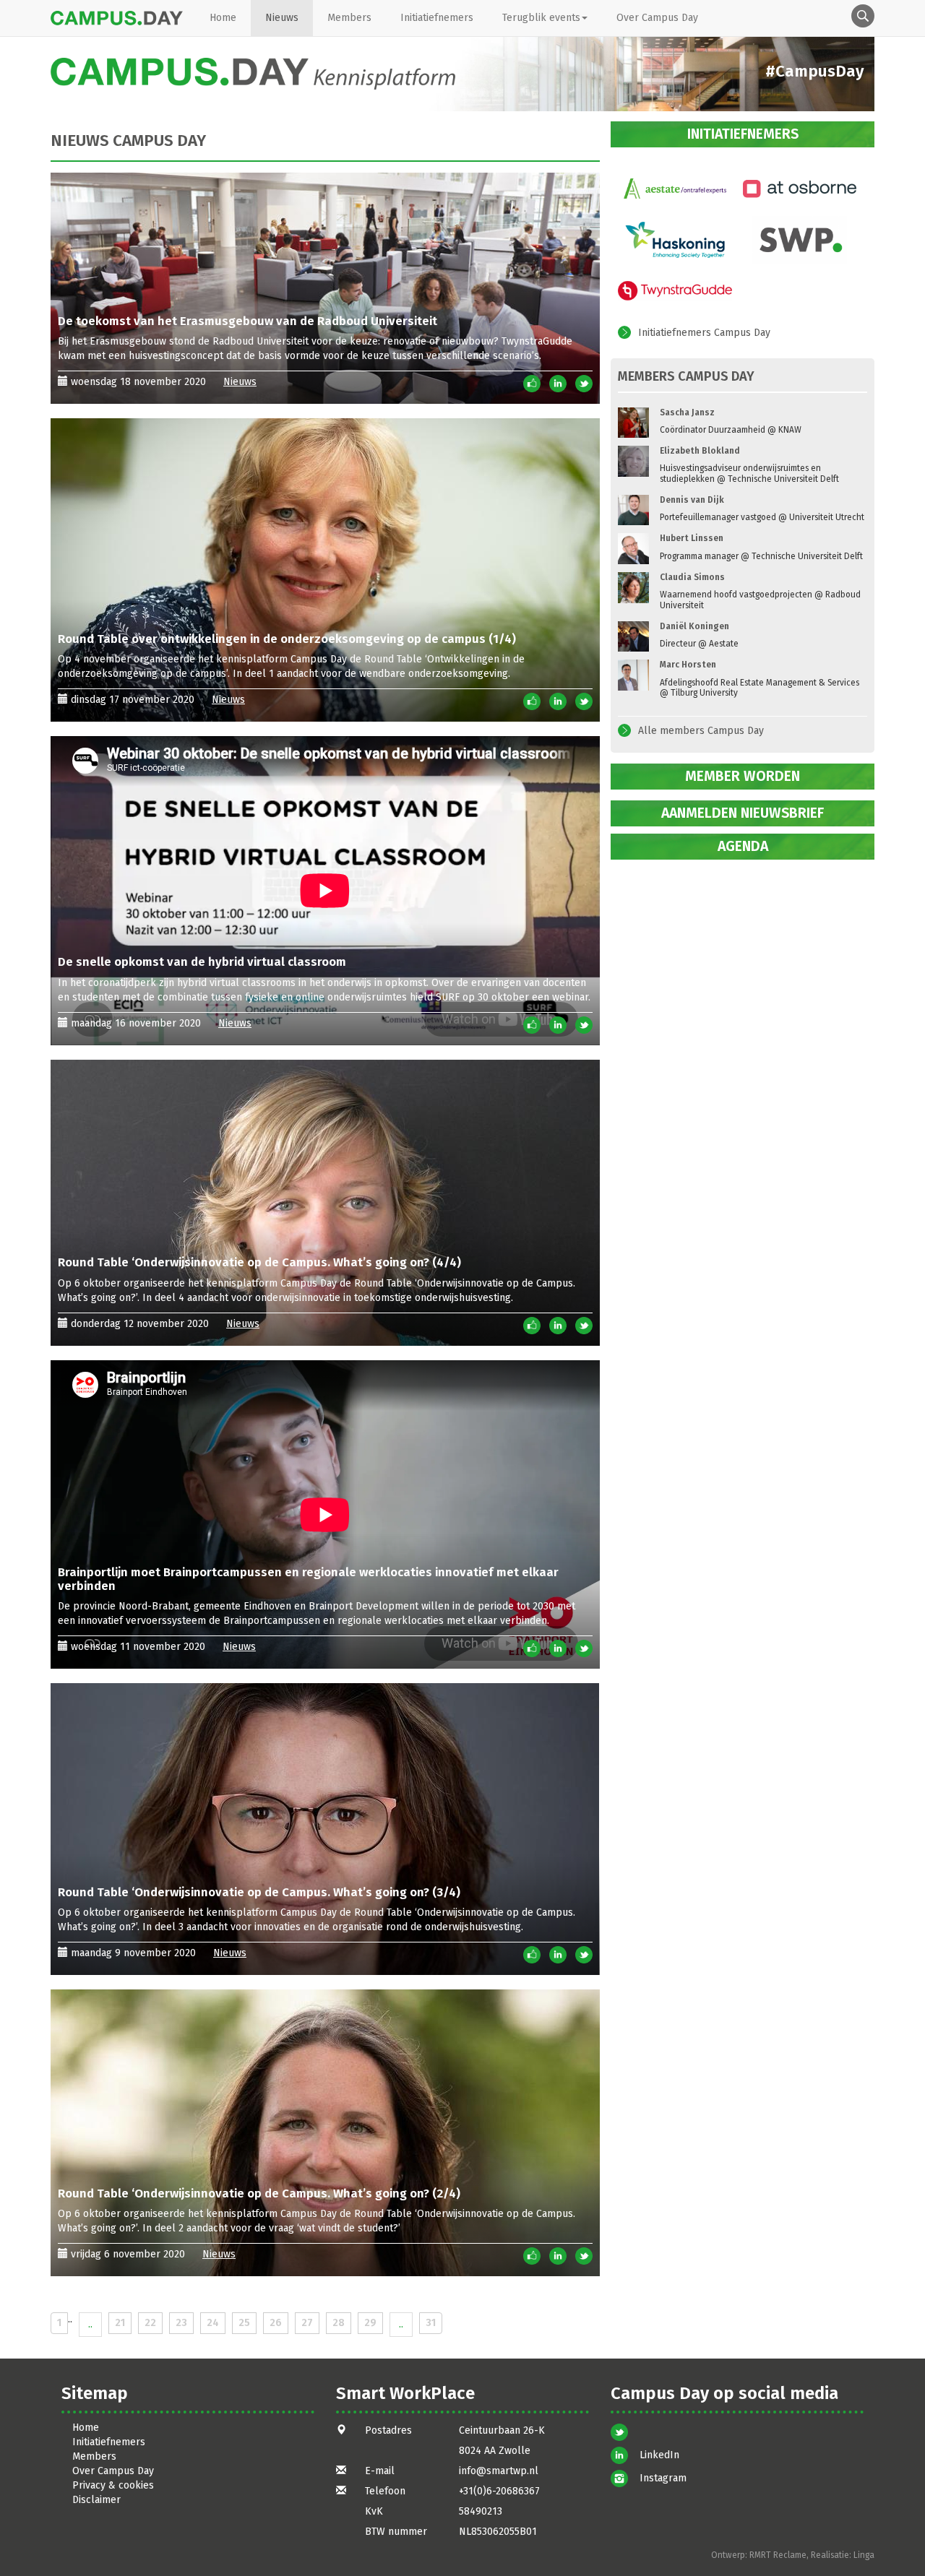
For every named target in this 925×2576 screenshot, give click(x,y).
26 (276, 2323)
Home (223, 18)
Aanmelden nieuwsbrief (743, 813)
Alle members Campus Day (701, 731)
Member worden (743, 776)
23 (181, 2323)
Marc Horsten (688, 665)
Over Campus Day (657, 18)
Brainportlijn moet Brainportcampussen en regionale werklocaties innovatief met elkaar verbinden (308, 1578)
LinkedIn (659, 2455)
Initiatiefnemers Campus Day (704, 333)
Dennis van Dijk (692, 500)
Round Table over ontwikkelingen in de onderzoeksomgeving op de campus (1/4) (287, 639)
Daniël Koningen (694, 626)
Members (349, 18)
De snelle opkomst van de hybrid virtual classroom (202, 961)
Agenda (743, 846)
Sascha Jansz (687, 412)
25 (244, 2323)
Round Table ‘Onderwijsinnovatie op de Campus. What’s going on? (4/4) (259, 1262)
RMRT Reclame (778, 2555)
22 (150, 2323)
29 (370, 2323)
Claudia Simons (692, 577)
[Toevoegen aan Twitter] (584, 383)
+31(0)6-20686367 (499, 2491)
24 (213, 2323)
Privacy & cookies (113, 2485)
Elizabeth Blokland (700, 451)
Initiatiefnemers (437, 18)
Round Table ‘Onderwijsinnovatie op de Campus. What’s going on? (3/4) (259, 1892)
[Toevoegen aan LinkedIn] (558, 383)
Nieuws (282, 18)
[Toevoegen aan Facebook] (532, 383)
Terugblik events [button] (541, 18)
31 (431, 2323)
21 (120, 2323)
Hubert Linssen (692, 538)
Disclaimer (96, 2500)
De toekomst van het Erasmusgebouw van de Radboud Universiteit (248, 321)
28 (339, 2323)
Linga (864, 2555)
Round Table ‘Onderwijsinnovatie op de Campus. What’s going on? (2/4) (259, 2193)
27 (307, 2323)
